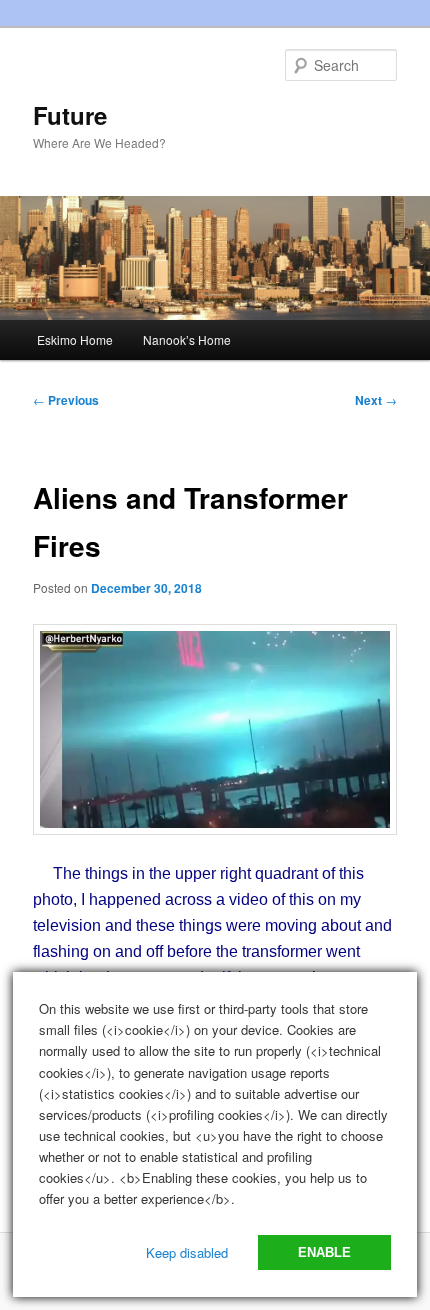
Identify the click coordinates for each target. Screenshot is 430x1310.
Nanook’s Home (187, 339)
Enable (324, 1252)
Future (70, 115)
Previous (66, 400)
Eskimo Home (75, 339)
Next (376, 400)
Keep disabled (187, 1252)
